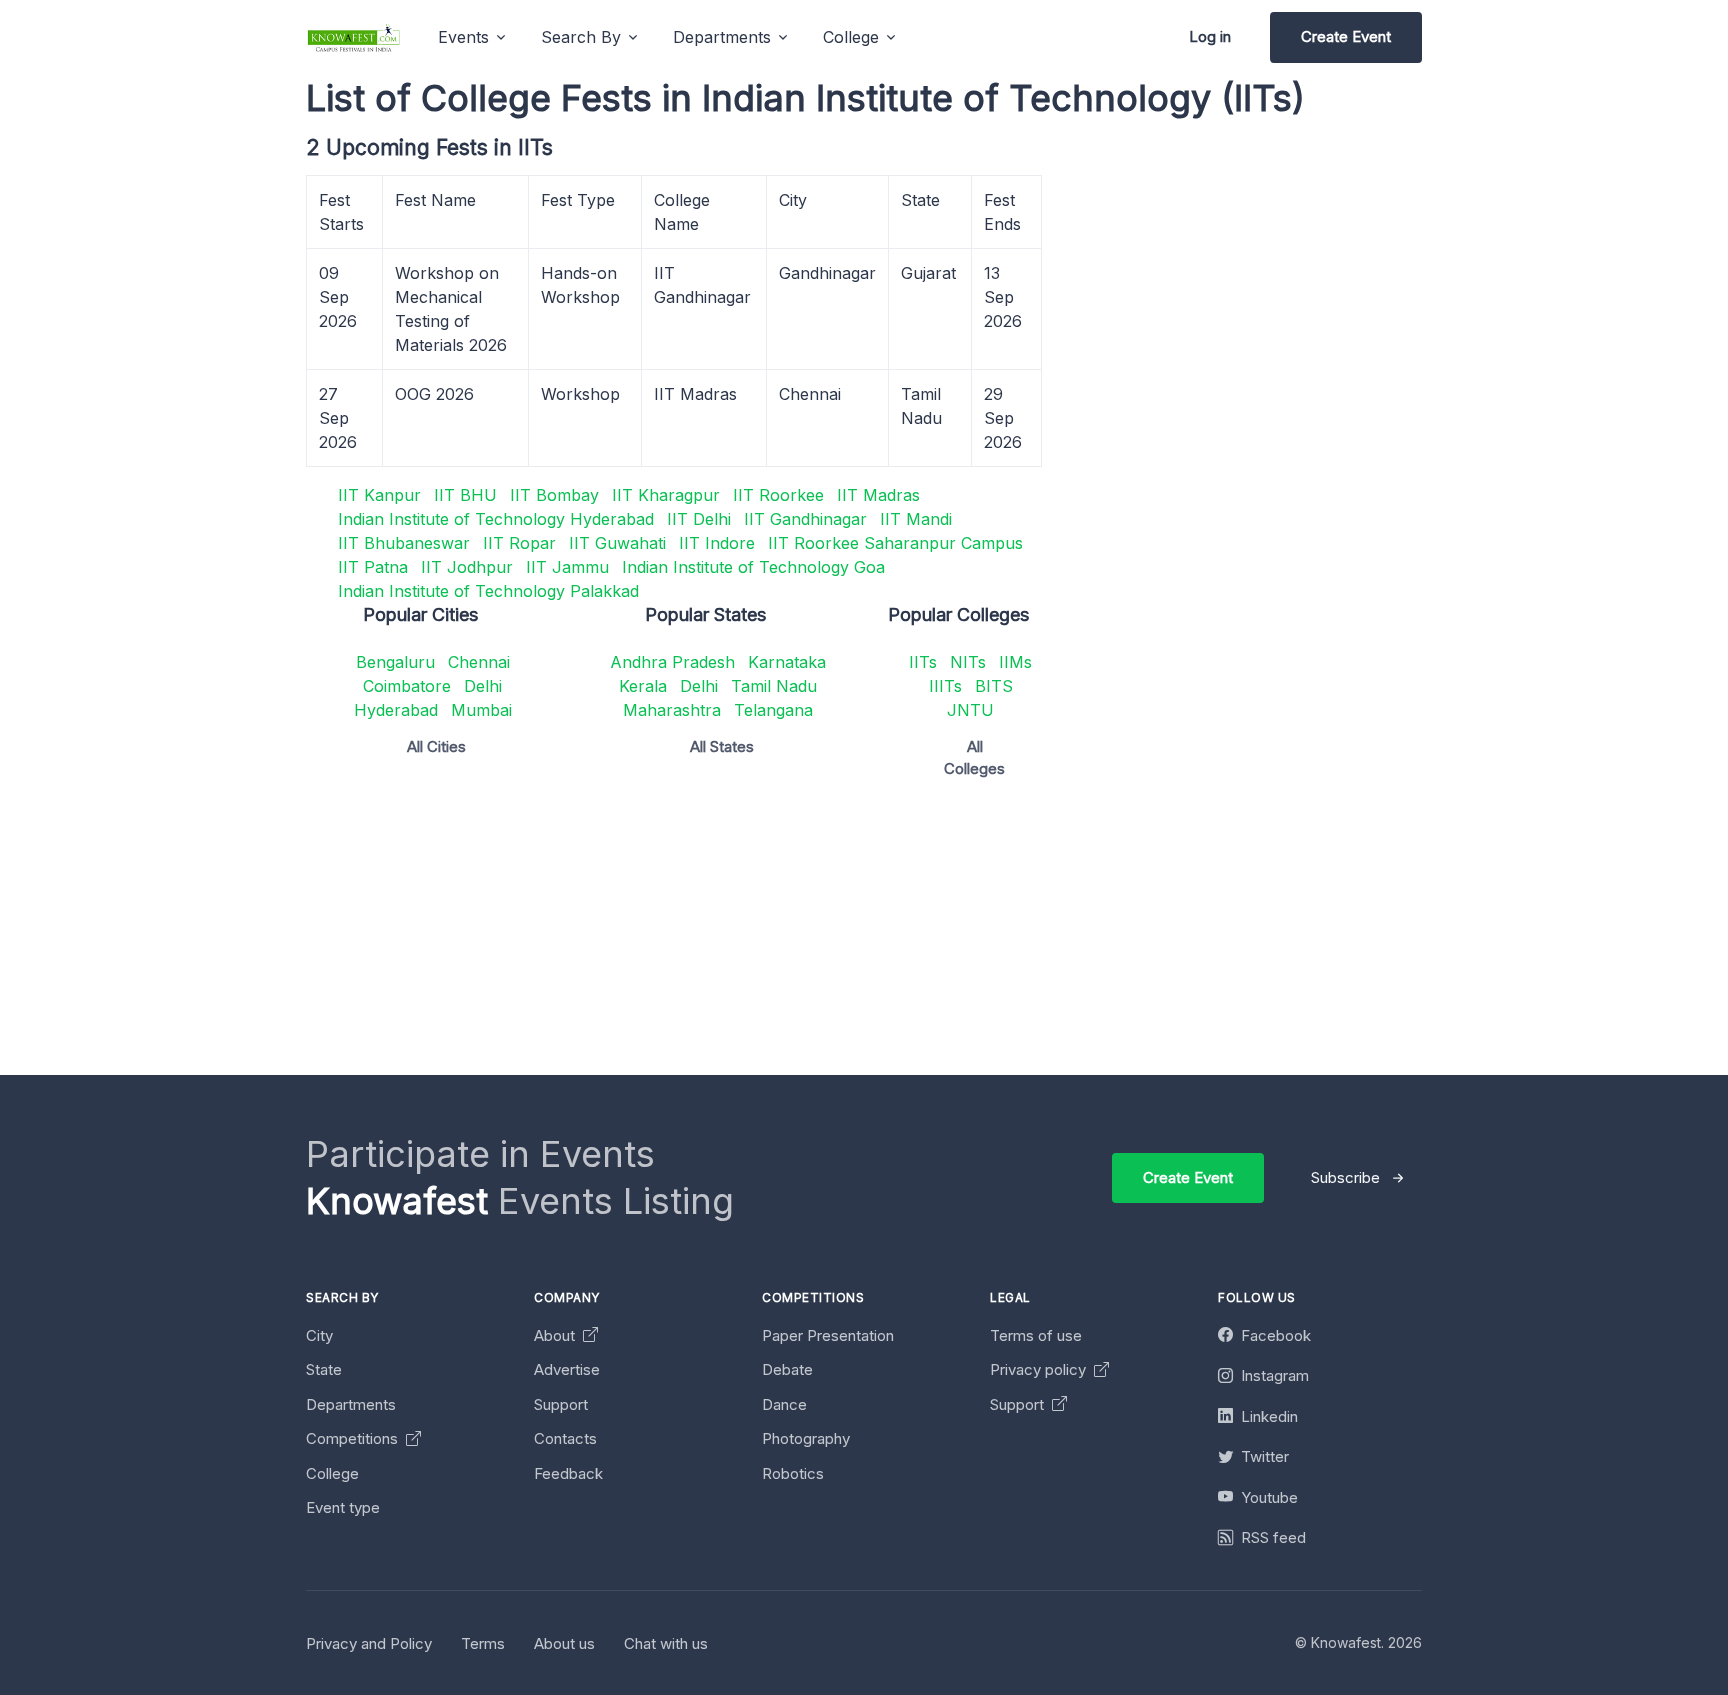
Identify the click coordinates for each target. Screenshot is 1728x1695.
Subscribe (1345, 1177)
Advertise (567, 1369)
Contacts (565, 1438)
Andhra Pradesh (672, 662)
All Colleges (974, 758)
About (556, 1335)
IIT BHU (465, 495)
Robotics (793, 1473)
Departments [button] (722, 37)
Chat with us (666, 1643)
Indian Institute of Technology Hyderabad (496, 519)
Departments (351, 1404)
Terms (483, 1643)
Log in (1210, 36)
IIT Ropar (519, 543)
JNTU (970, 710)
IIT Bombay (554, 495)
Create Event (1346, 36)
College (332, 1473)
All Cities (436, 746)
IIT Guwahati (617, 543)
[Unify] (354, 37)
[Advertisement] (906, 935)
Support (561, 1404)
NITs (968, 662)
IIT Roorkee (778, 495)
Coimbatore (407, 686)
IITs (923, 662)
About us (564, 1643)
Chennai (479, 662)
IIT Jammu (567, 567)
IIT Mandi (916, 519)
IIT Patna (373, 567)
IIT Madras (878, 495)
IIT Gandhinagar (805, 519)
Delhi (483, 686)
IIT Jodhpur (467, 567)
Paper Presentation (828, 1335)
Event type (343, 1507)
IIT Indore (717, 543)
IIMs (1015, 662)
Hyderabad (396, 710)
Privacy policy (1040, 1369)
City (319, 1335)
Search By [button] (581, 37)
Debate (787, 1369)
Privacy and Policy (369, 1643)
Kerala (643, 686)
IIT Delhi (699, 519)
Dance (784, 1404)
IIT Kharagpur (666, 495)
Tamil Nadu (774, 686)
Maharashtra (672, 710)
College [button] (851, 37)
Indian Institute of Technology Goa (753, 567)
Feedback (568, 1473)
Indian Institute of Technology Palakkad (488, 591)
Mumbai (481, 710)
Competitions (354, 1438)
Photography (806, 1438)
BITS (994, 686)
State (324, 1369)
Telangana (773, 710)
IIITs (945, 686)
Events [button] (463, 37)
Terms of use (1036, 1335)
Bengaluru (395, 662)
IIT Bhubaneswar (404, 543)
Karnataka (787, 662)
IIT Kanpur (379, 495)
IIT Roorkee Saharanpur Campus (895, 543)
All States (722, 746)
